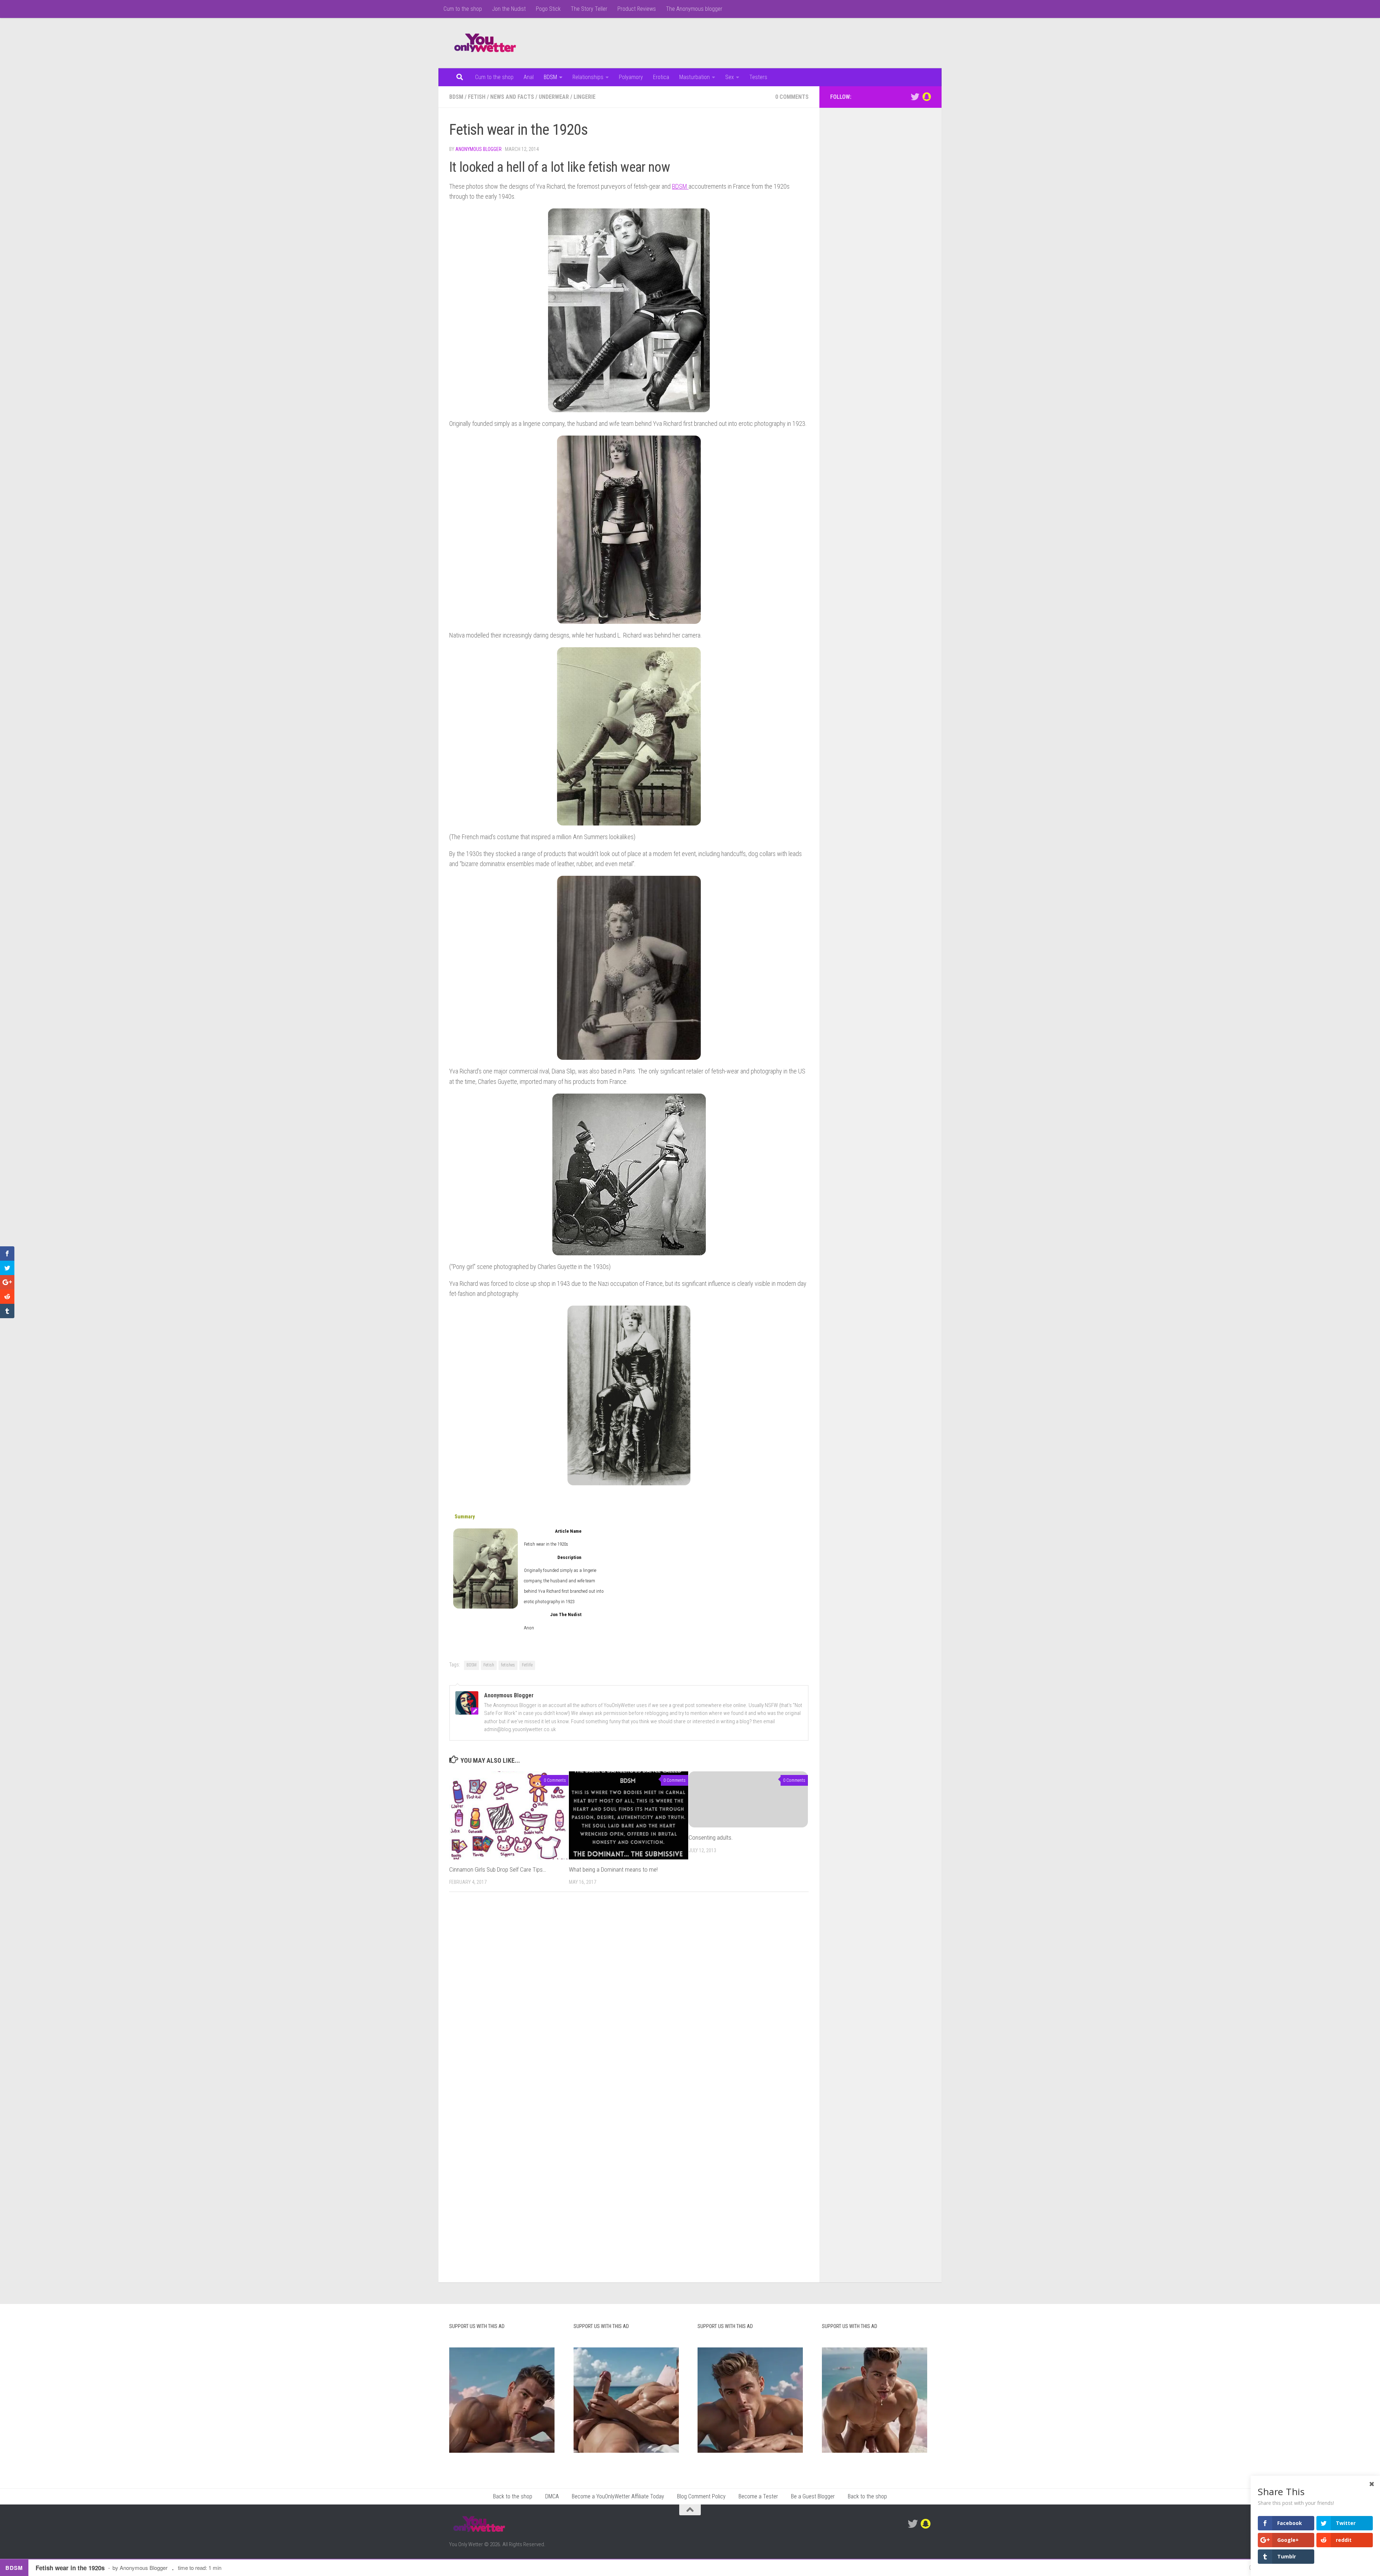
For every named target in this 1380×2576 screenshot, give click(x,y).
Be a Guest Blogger (813, 2496)
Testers (758, 77)
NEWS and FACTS (512, 97)
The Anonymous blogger (694, 9)
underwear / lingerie (567, 97)
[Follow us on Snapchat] (926, 97)
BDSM (550, 77)
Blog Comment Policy (701, 2496)
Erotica (661, 77)
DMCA (552, 2496)
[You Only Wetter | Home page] (485, 43)
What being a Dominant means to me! (613, 1869)
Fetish (489, 1665)
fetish (477, 97)
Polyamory (631, 77)
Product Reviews (637, 9)
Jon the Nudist (509, 9)
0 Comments (792, 97)
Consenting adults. (711, 1837)
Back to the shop (513, 2496)
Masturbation (694, 77)
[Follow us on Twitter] (915, 97)
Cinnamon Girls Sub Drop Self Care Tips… (498, 1869)
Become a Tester (758, 2496)
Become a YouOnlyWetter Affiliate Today (618, 2496)
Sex (730, 77)
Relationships (588, 77)
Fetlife (527, 1665)
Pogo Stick (548, 9)
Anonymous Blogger (479, 149)
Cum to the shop (463, 9)
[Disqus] (629, 1996)
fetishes (508, 1665)
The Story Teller (589, 9)
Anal (529, 77)
